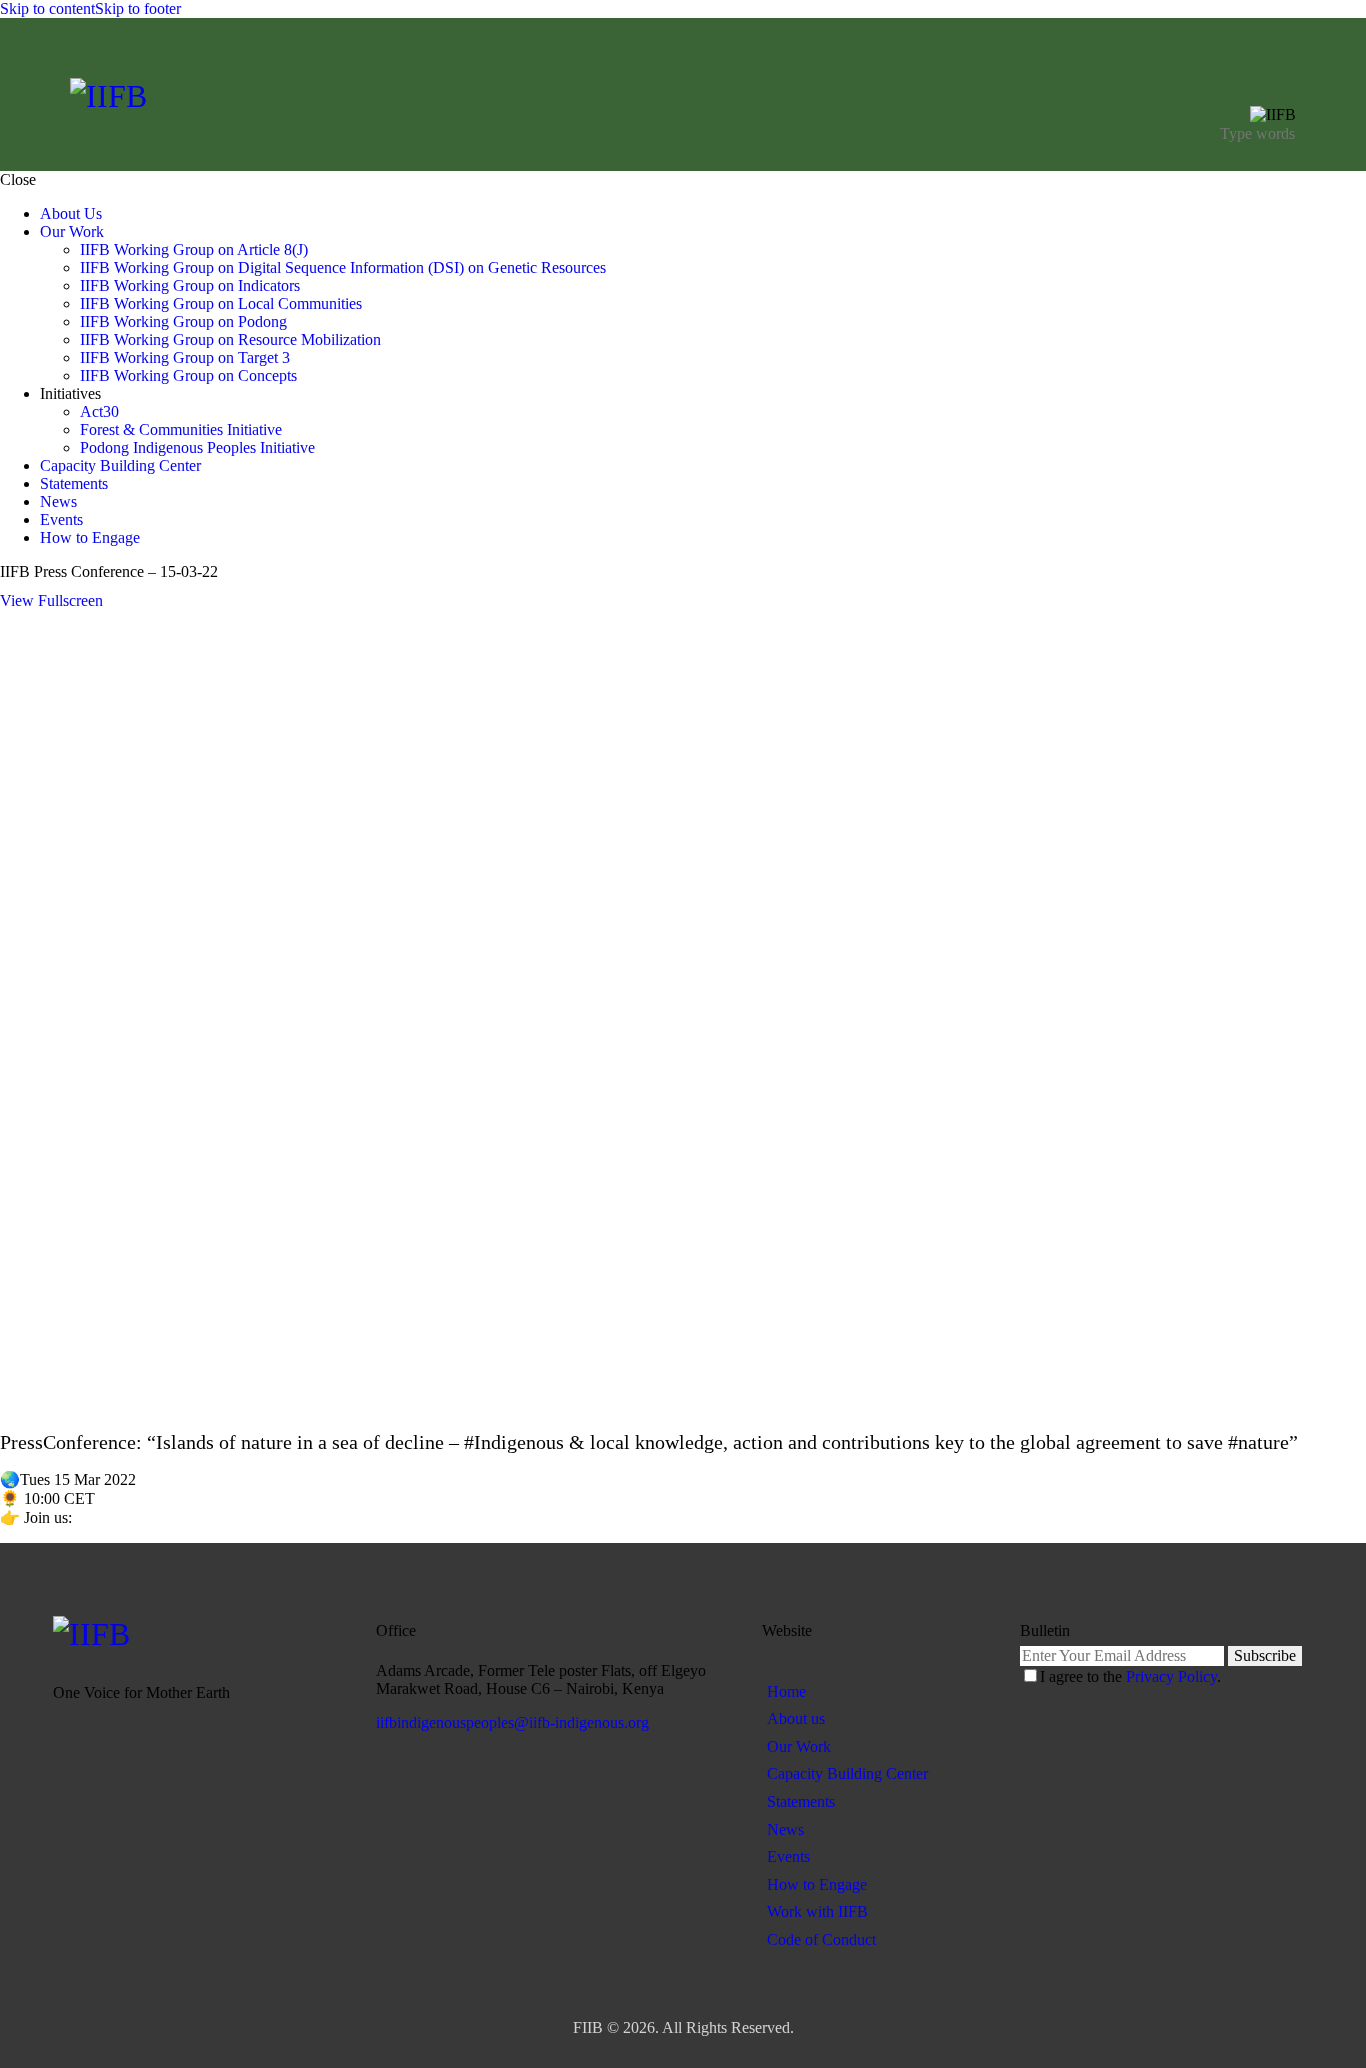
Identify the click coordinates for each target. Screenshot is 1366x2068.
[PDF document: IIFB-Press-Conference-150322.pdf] (683, 1010)
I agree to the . (1130, 1676)
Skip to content (47, 8)
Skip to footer (138, 8)
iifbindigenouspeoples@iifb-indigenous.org (512, 1722)
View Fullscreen (51, 600)
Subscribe (1265, 1655)
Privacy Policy (1171, 1676)
